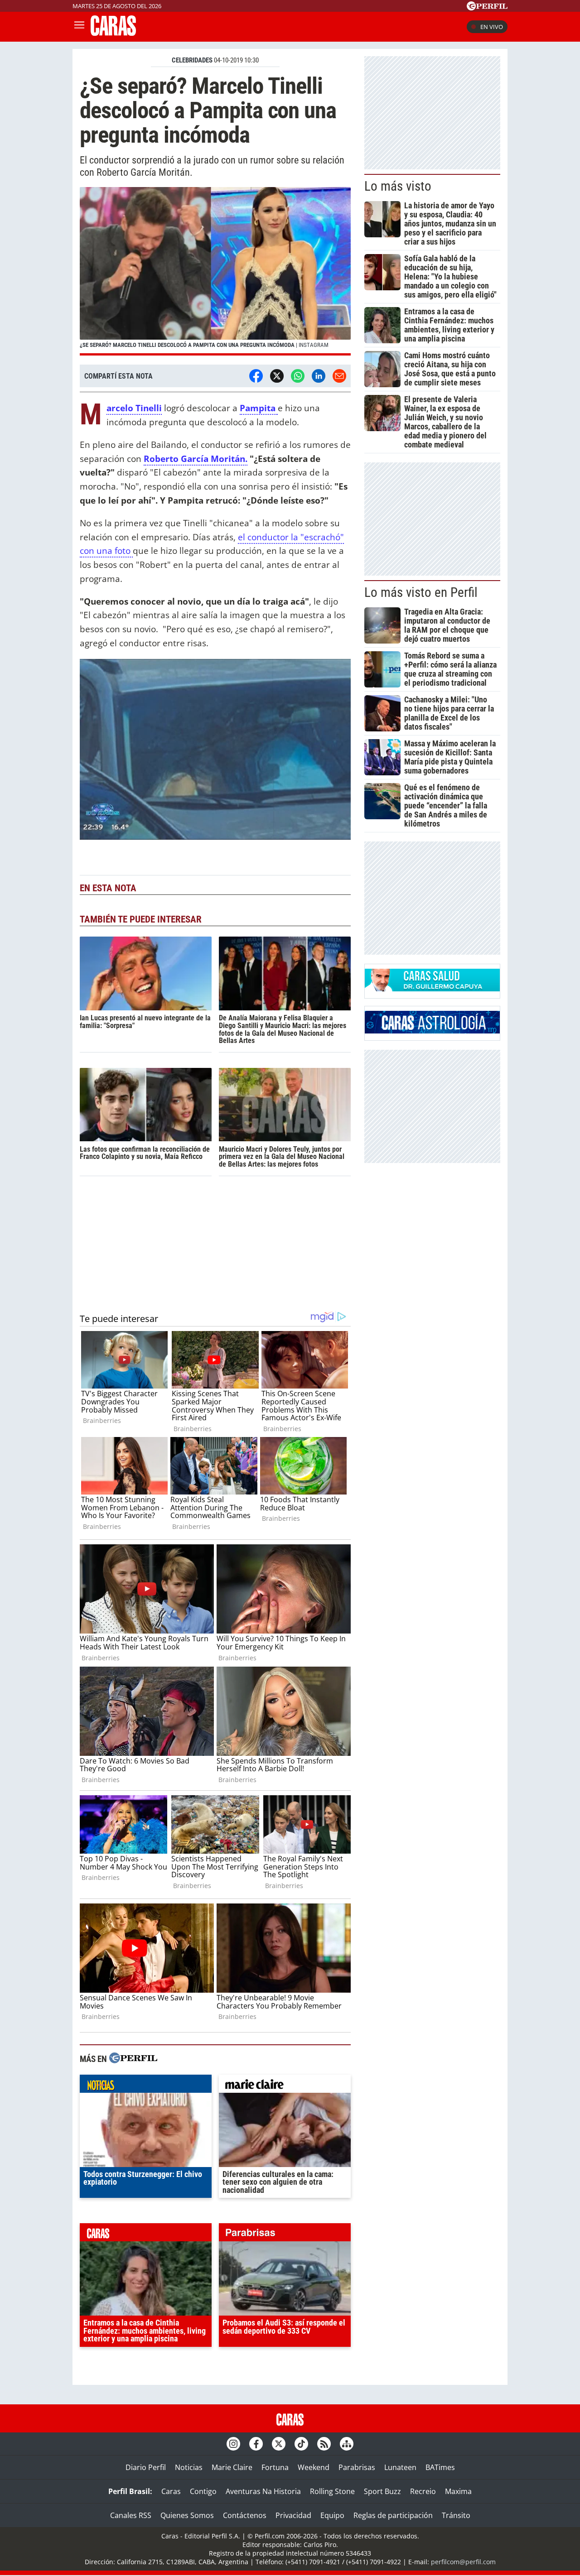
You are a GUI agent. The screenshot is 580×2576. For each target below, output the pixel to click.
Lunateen (400, 2467)
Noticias (189, 2467)
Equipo (332, 2515)
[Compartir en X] (277, 376)
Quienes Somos (187, 2515)
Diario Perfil (146, 2467)
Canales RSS (131, 2515)
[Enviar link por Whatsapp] (298, 376)
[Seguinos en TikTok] (301, 2444)
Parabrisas (357, 2467)
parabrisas (285, 2235)
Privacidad (293, 2515)
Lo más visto (398, 186)
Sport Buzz (382, 2491)
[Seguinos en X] (279, 2444)
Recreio (423, 2491)
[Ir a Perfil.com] (487, 8)
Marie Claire (232, 2467)
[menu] (79, 27)
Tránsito (456, 2515)
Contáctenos (245, 2515)
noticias (146, 2086)
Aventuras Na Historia (263, 2491)
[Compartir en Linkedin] (319, 376)
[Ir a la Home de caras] (113, 33)
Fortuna (275, 2467)
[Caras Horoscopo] (432, 1031)
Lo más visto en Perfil (421, 592)
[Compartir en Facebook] (256, 376)
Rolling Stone (332, 2491)
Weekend (314, 2467)
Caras (171, 2491)
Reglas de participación (393, 2515)
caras (146, 2235)
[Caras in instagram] (233, 2444)
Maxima (458, 2491)
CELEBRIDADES (192, 60)
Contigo (203, 2491)
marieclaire (285, 2086)
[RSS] (324, 2444)
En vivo (492, 27)
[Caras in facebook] (256, 2444)
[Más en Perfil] (133, 2059)
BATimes (440, 2467)
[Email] (339, 376)
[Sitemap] (347, 2444)
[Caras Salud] (432, 989)
